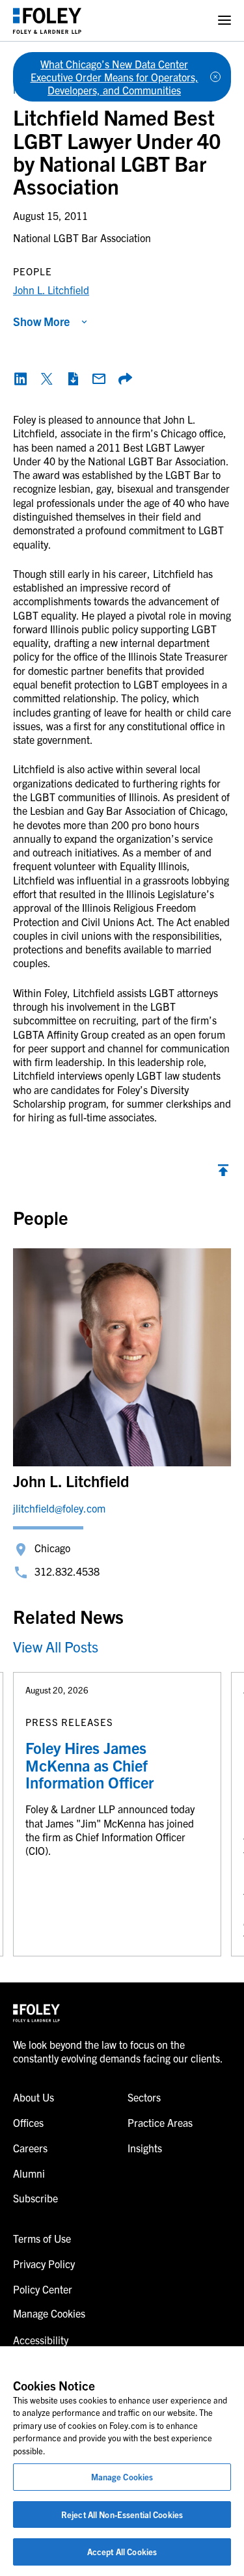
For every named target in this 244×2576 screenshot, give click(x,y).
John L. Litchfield (51, 290)
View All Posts (56, 1646)
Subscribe (35, 2198)
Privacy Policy (44, 2264)
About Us (34, 2097)
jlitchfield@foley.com (59, 1508)
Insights (145, 2148)
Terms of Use (42, 2238)
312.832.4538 (67, 1571)
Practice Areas (160, 2122)
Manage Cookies (122, 2477)
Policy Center (43, 2289)
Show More (41, 321)
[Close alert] (215, 77)
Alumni (29, 2173)
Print (73, 379)
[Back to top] (223, 1173)
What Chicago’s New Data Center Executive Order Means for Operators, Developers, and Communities (115, 77)
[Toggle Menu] (224, 21)
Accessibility (41, 2340)
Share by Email (99, 379)
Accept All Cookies (122, 2552)
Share (125, 379)
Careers (30, 2148)
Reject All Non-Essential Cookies (122, 2514)
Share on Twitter (47, 379)
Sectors (144, 2097)
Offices (28, 2122)
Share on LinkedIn (21, 379)
